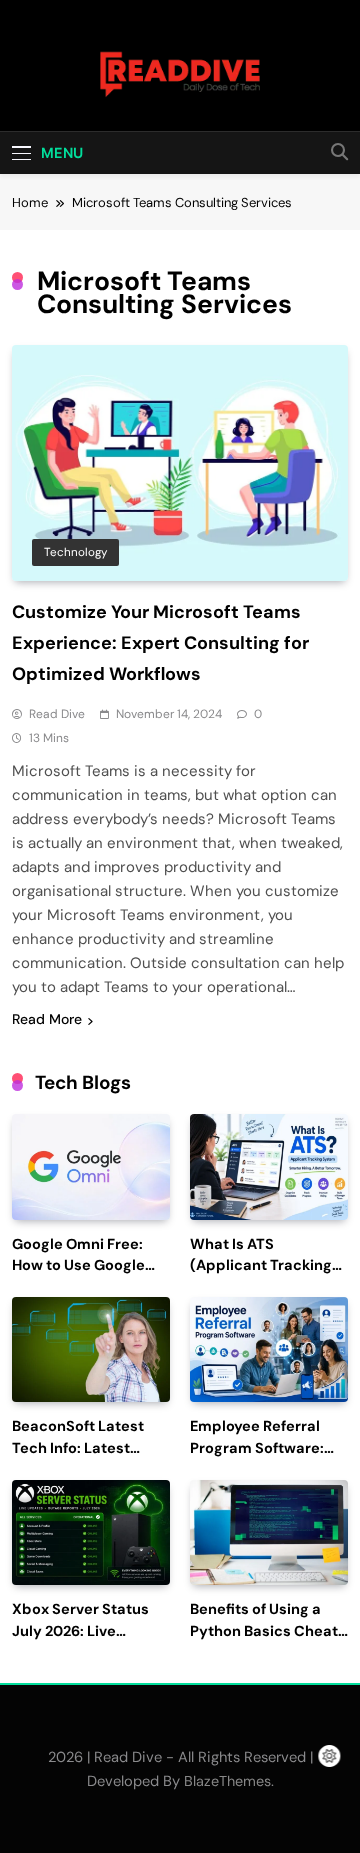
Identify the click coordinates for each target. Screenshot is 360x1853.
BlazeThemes (227, 1781)
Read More (47, 1019)
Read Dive (57, 714)
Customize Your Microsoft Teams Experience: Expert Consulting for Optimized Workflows (160, 643)
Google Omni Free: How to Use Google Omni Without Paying (87, 1266)
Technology (75, 552)
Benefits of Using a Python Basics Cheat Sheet (264, 1631)
